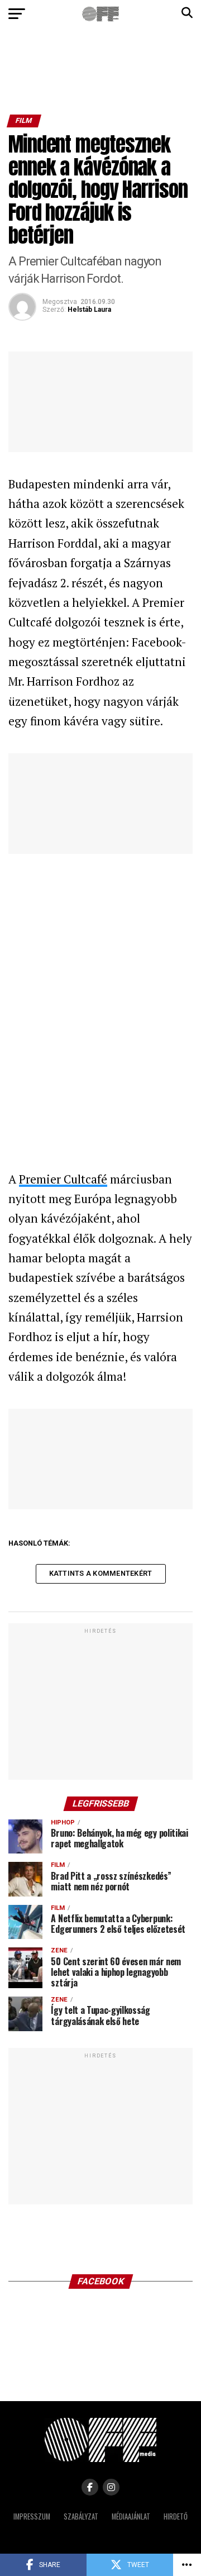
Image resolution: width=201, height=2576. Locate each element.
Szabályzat (81, 2516)
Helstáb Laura (89, 310)
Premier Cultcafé (63, 1179)
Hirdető (176, 2516)
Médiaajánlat (131, 2516)
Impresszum (32, 2516)
